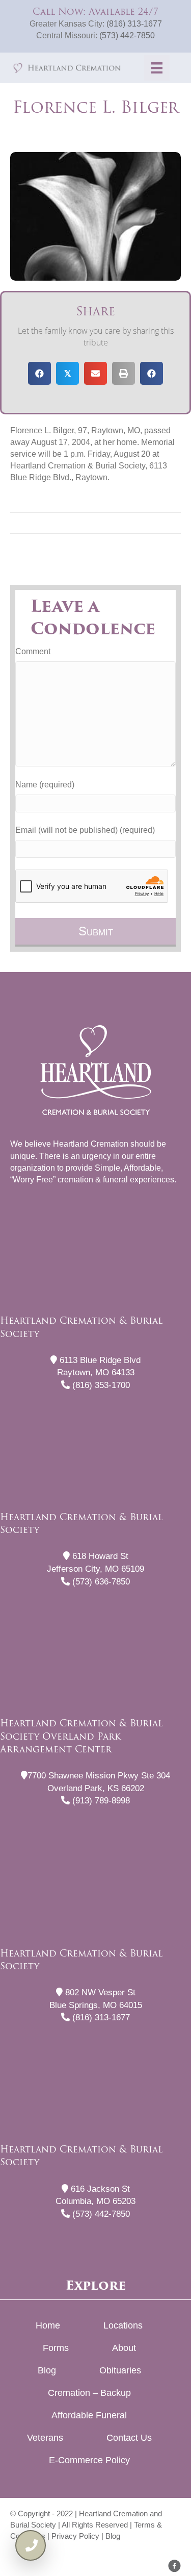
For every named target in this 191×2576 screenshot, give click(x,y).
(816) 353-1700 (100, 1385)
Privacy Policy (75, 2536)
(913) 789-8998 (100, 1801)
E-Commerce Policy (89, 2460)
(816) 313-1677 (134, 24)
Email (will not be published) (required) (85, 830)
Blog (47, 2370)
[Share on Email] (95, 373)
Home (48, 2325)
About (124, 2348)
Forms (56, 2348)
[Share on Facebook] (39, 373)
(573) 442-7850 (127, 35)
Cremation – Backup (89, 2393)
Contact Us (129, 2438)
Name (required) (45, 785)
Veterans (45, 2438)
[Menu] (157, 68)
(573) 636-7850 (100, 1582)
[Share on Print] (124, 373)
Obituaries (120, 2370)
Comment (33, 651)
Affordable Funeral (89, 2415)
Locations (123, 2325)
